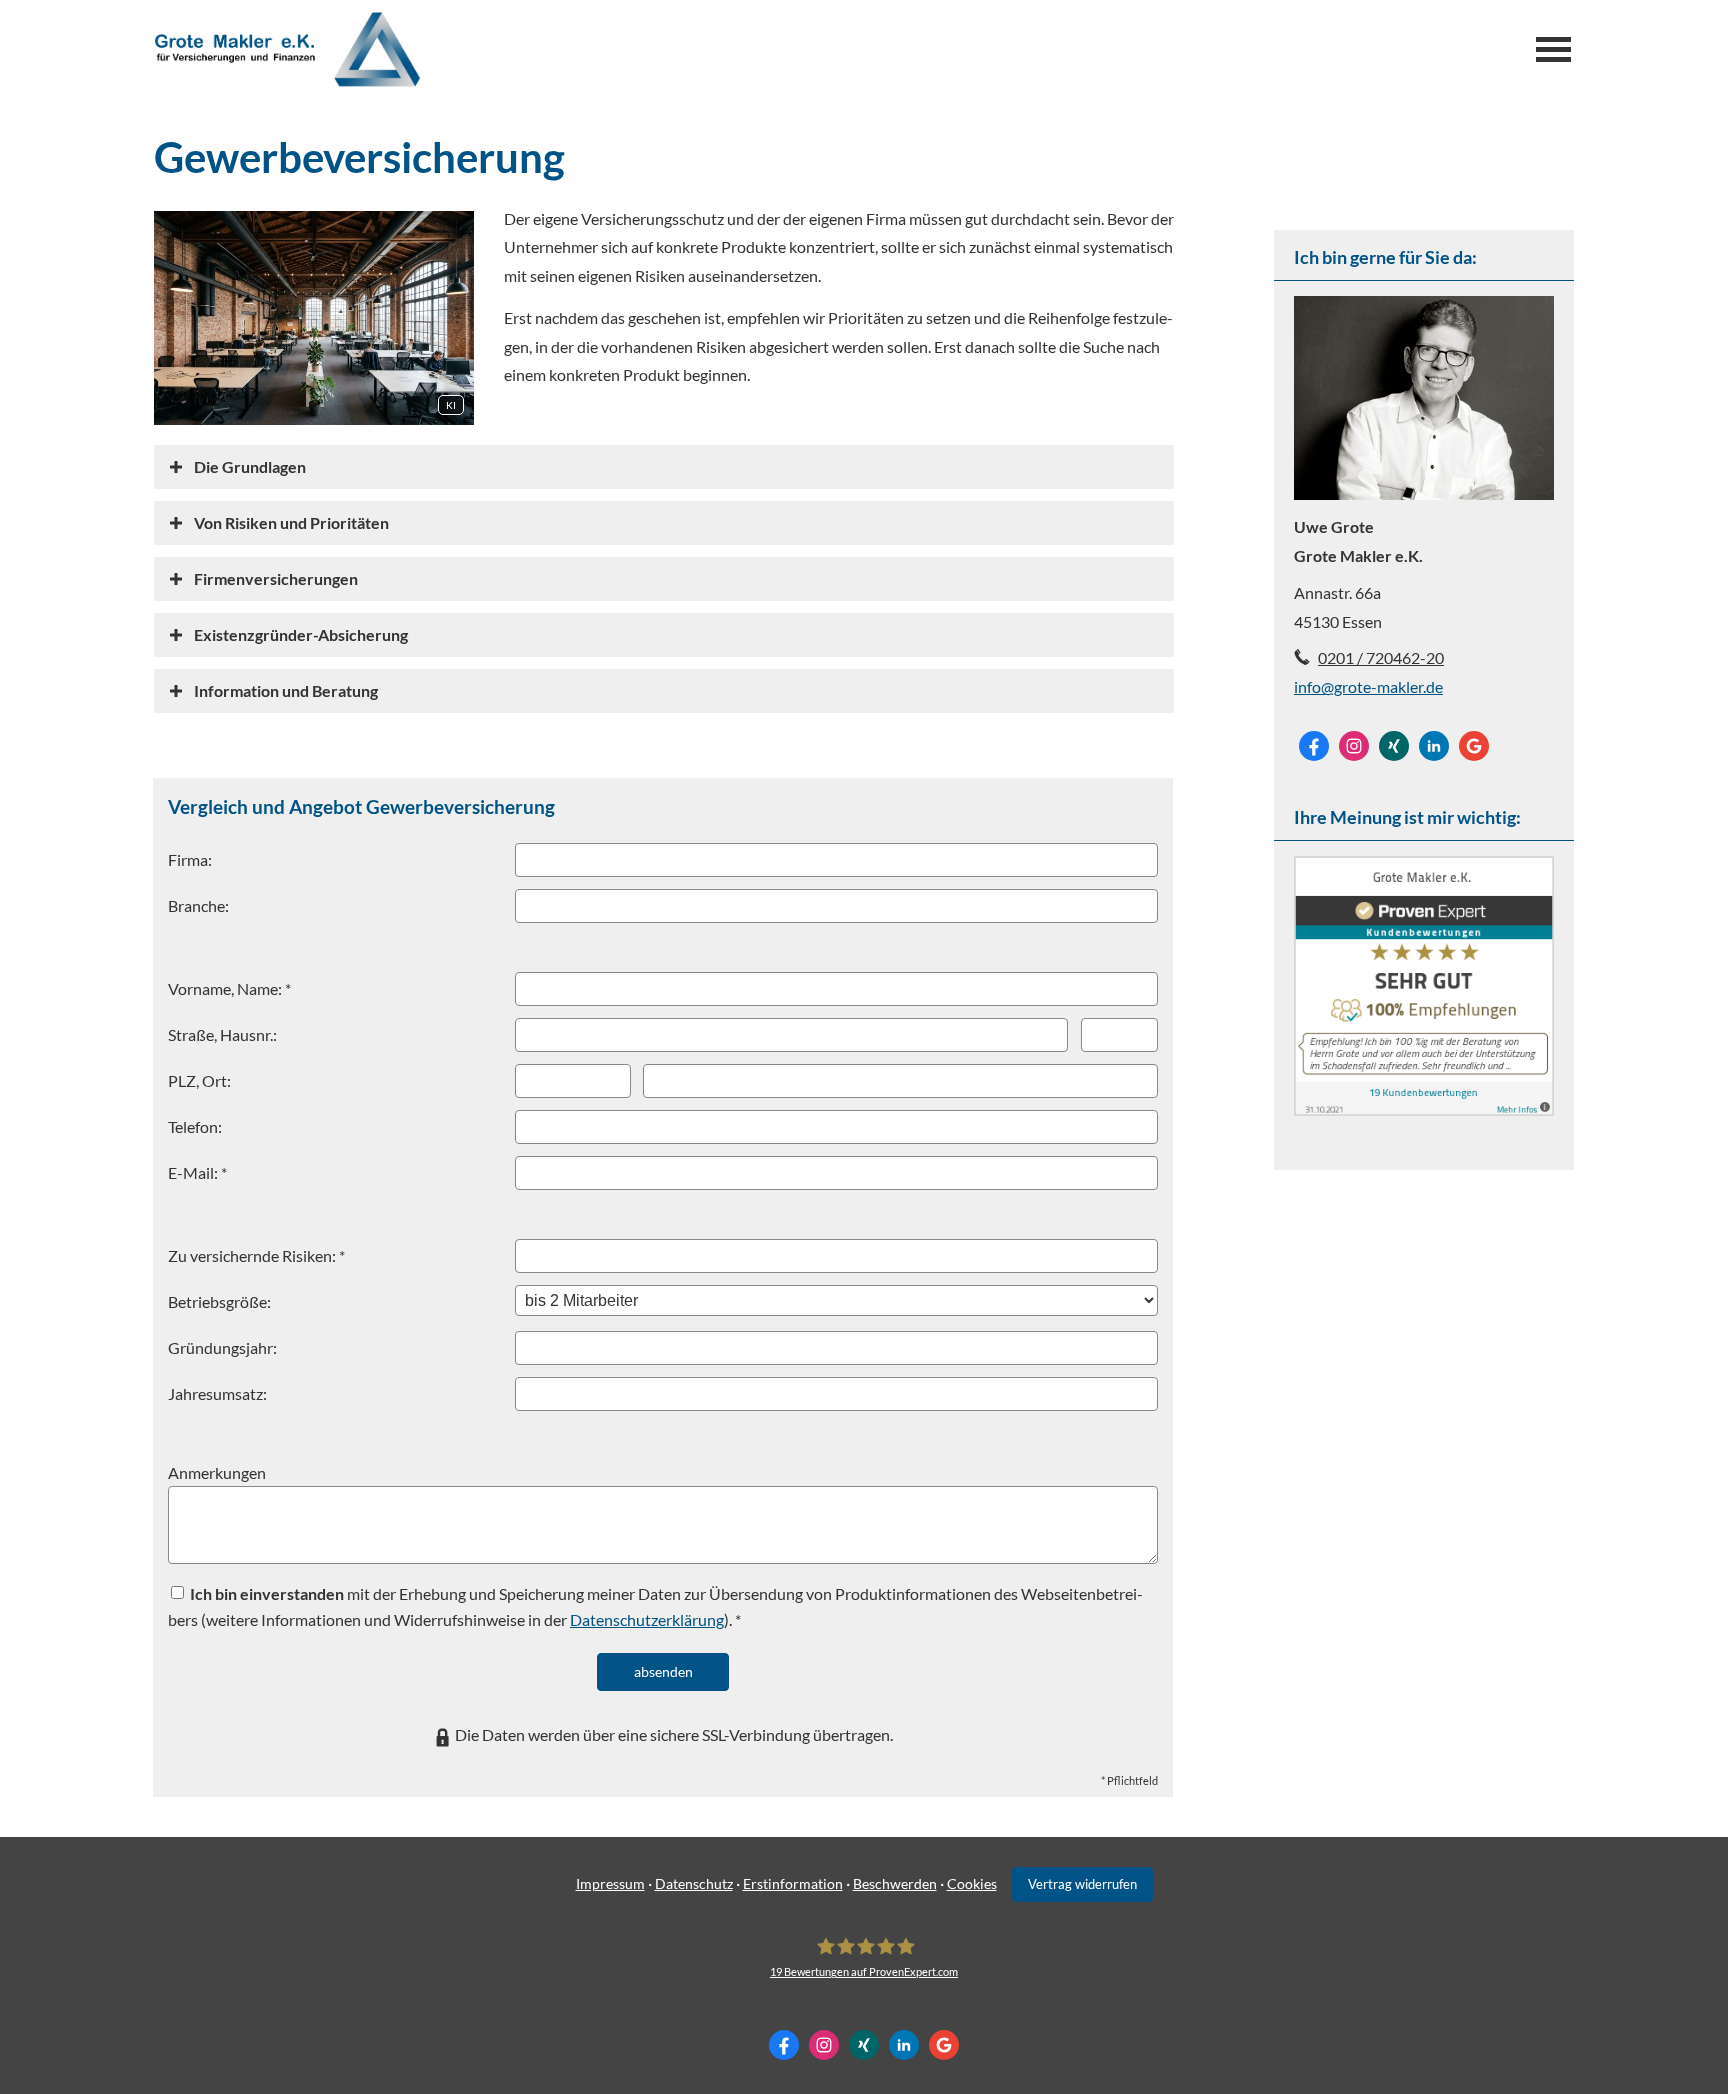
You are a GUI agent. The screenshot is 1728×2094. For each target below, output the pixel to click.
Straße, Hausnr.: (222, 1034)
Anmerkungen (217, 1472)
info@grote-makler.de (1368, 686)
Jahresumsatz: (217, 1393)
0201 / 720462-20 (1381, 657)
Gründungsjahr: (222, 1347)
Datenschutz (694, 1883)
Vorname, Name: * (229, 988)
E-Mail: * (197, 1172)
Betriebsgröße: (219, 1301)
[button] (250, 466)
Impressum (610, 1883)
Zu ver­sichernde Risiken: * (256, 1255)
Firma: (190, 859)
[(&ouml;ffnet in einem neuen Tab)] (1424, 1109)
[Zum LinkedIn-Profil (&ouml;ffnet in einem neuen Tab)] (1434, 746)
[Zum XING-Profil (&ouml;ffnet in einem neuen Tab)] (1394, 746)
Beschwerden (895, 1883)
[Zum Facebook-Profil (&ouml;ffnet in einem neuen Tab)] (1314, 746)
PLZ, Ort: (199, 1080)
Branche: (198, 905)
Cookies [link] (972, 1883)
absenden (663, 1671)
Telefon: (195, 1126)
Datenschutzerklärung (647, 1619)
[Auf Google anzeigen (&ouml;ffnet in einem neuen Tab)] (1474, 746)
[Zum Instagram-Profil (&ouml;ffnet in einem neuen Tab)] (1354, 746)
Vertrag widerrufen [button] (1082, 1884)
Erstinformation (793, 1883)
